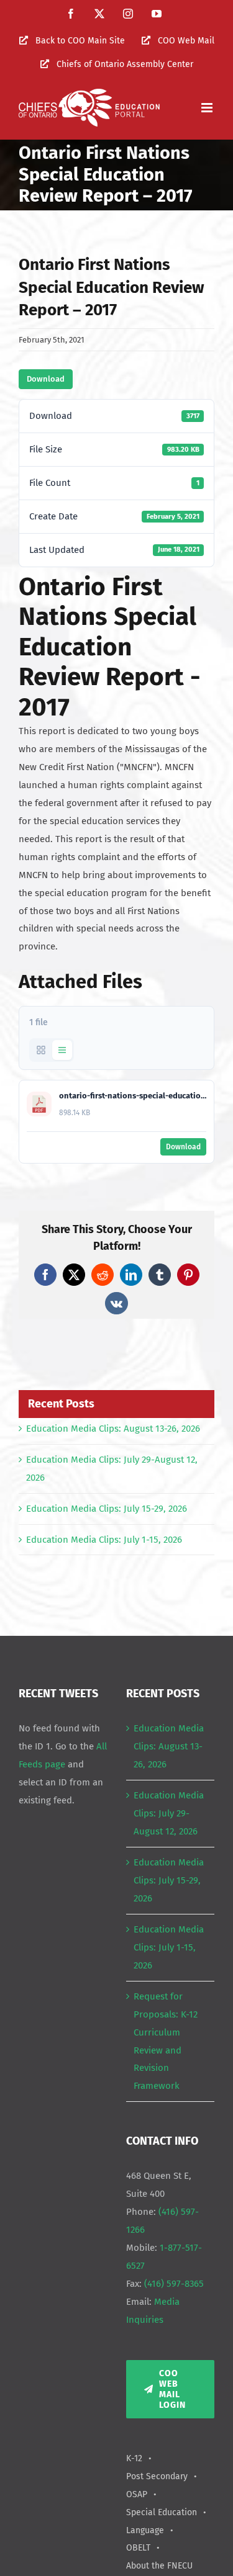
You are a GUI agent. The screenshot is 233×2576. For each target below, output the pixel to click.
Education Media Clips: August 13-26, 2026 (113, 1429)
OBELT (138, 2548)
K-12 (134, 2458)
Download (46, 379)
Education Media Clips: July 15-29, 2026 (107, 1509)
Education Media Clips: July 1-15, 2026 (104, 1540)
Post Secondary (157, 2476)
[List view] (62, 1050)
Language (145, 2530)
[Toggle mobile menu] (208, 108)
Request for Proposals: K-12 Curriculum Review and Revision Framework (166, 2041)
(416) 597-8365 (174, 2284)
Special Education (162, 2512)
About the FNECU (159, 2566)
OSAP (137, 2494)
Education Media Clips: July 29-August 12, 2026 (169, 1813)
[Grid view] (41, 1050)
